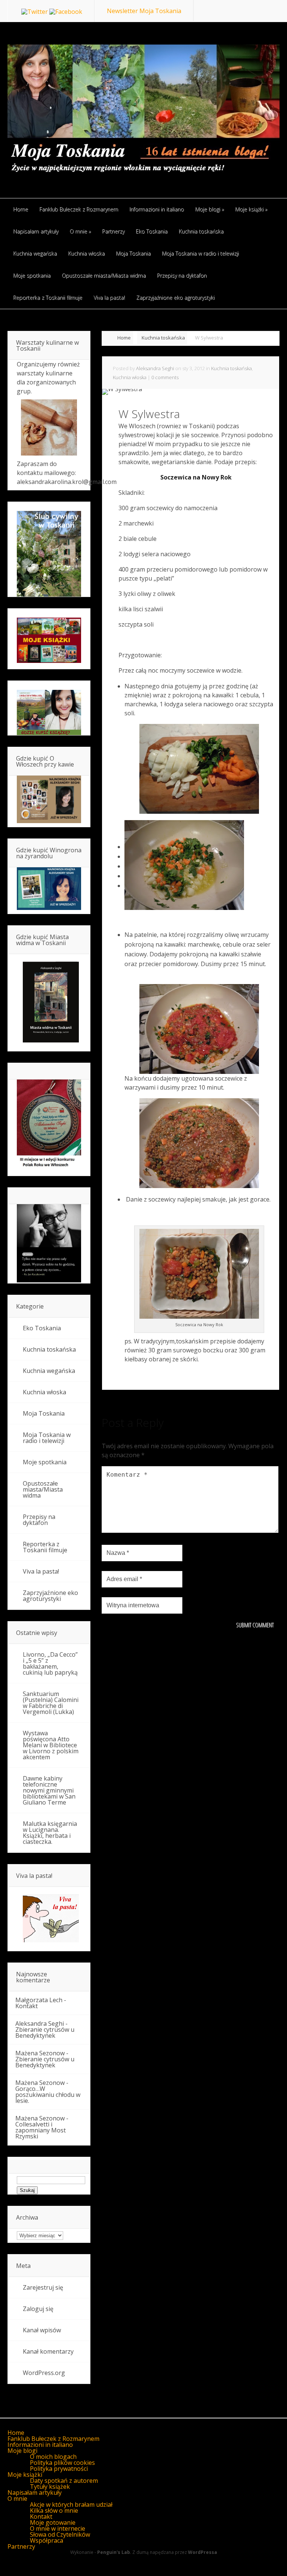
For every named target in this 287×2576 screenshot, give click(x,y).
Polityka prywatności (59, 2469)
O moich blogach (53, 2457)
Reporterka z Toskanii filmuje (45, 1547)
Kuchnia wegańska (49, 1371)
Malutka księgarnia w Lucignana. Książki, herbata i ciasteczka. (50, 1833)
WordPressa (203, 2552)
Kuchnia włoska (130, 377)
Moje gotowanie (53, 2522)
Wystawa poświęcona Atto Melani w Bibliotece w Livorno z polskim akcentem (51, 1745)
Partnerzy (21, 2546)
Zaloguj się (38, 2309)
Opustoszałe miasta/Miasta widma (43, 1489)
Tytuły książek (50, 2487)
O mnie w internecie (58, 2528)
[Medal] (49, 1167)
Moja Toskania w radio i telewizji (47, 1438)
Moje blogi (22, 2451)
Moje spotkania (45, 1462)
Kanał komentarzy (48, 2351)
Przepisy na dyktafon (39, 1520)
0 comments (165, 377)
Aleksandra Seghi (155, 368)
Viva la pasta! (41, 1571)
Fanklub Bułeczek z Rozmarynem (53, 2439)
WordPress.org (44, 2373)
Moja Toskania (44, 1413)
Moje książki (25, 2475)
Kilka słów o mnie (54, 2510)
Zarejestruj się (43, 2287)
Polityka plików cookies (62, 2463)
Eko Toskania (42, 1328)
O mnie (17, 2499)
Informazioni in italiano (40, 2445)
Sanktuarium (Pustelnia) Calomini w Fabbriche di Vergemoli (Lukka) (51, 1703)
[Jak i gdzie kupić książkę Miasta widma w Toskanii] (49, 1002)
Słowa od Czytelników (60, 2534)
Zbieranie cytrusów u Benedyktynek (45, 2033)
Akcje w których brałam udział (71, 2505)
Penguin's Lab (114, 2552)
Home (124, 338)
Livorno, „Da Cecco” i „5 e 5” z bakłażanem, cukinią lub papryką (50, 1663)
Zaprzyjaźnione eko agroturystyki (50, 1596)
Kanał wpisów (42, 2330)
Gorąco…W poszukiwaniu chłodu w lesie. (48, 2095)
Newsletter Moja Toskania (144, 11)
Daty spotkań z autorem (64, 2481)
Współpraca (47, 2540)
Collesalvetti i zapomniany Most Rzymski (41, 2130)
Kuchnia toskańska (163, 338)
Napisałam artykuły (35, 2493)
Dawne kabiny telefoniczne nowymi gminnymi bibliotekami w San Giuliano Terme (49, 1790)
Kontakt (27, 2006)
